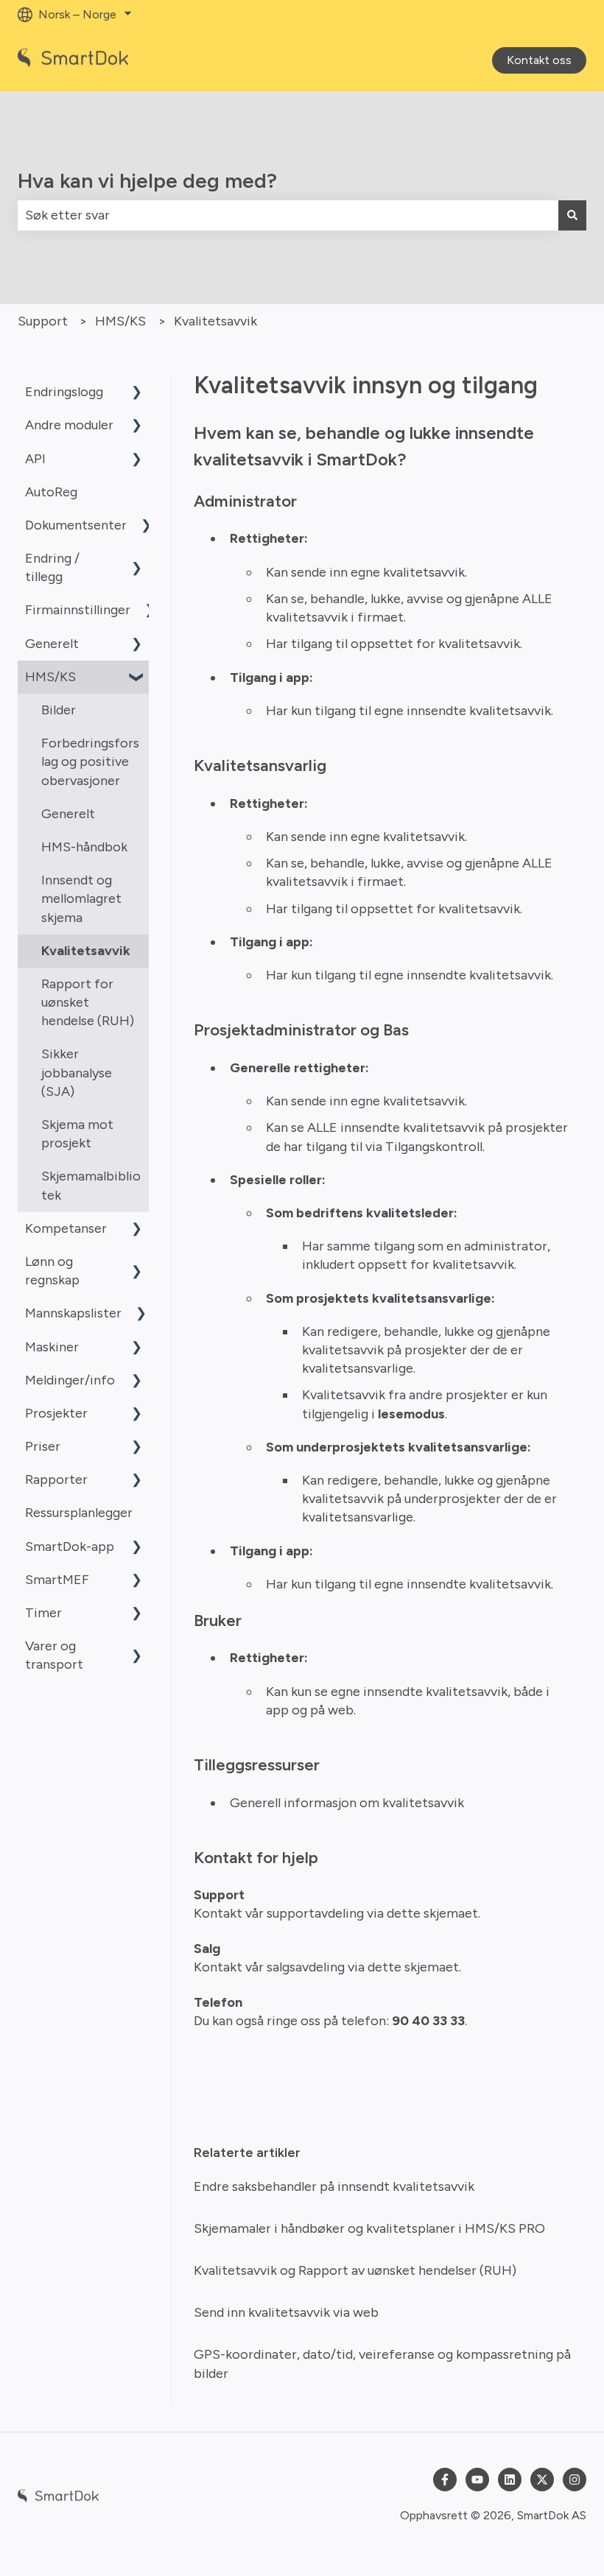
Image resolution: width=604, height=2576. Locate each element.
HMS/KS (120, 321)
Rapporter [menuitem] (56, 1479)
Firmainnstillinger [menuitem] (78, 610)
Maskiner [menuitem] (52, 1347)
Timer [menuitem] (43, 1613)
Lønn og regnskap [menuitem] (52, 1271)
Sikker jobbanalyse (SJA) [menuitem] (77, 1072)
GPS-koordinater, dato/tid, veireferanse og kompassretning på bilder (382, 2364)
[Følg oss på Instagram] (575, 2480)
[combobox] (288, 215)
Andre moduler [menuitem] (69, 425)
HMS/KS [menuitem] (50, 677)
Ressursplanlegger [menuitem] (79, 1513)
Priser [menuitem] (43, 1446)
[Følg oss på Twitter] (542, 2480)
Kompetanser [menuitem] (66, 1228)
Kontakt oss (539, 60)
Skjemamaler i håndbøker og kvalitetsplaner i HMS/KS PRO (369, 2228)
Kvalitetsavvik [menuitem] (86, 951)
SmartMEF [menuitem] (57, 1580)
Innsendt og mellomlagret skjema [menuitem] (81, 898)
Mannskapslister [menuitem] (73, 1313)
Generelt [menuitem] (52, 644)
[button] (137, 392)
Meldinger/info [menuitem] (70, 1380)
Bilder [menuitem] (59, 710)
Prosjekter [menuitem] (56, 1413)
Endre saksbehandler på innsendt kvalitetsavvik (334, 2186)
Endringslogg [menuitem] (64, 392)
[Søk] (572, 215)
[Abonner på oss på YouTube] (477, 2480)
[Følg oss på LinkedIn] (510, 2480)
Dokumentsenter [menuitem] (76, 525)
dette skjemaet (431, 1913)
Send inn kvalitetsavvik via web (286, 2312)
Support (43, 321)
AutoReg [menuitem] (51, 492)
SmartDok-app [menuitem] (70, 1546)
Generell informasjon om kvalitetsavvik (347, 1803)
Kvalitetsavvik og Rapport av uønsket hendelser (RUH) (355, 2270)
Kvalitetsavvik (215, 321)
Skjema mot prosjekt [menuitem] (77, 1134)
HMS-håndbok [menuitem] (84, 847)
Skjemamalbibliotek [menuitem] (91, 1185)
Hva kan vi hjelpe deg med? (147, 180)
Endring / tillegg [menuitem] (52, 567)
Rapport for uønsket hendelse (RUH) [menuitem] (88, 1002)
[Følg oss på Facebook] (445, 2480)
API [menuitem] (35, 459)
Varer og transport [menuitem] (54, 1655)
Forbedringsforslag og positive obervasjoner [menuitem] (90, 761)
